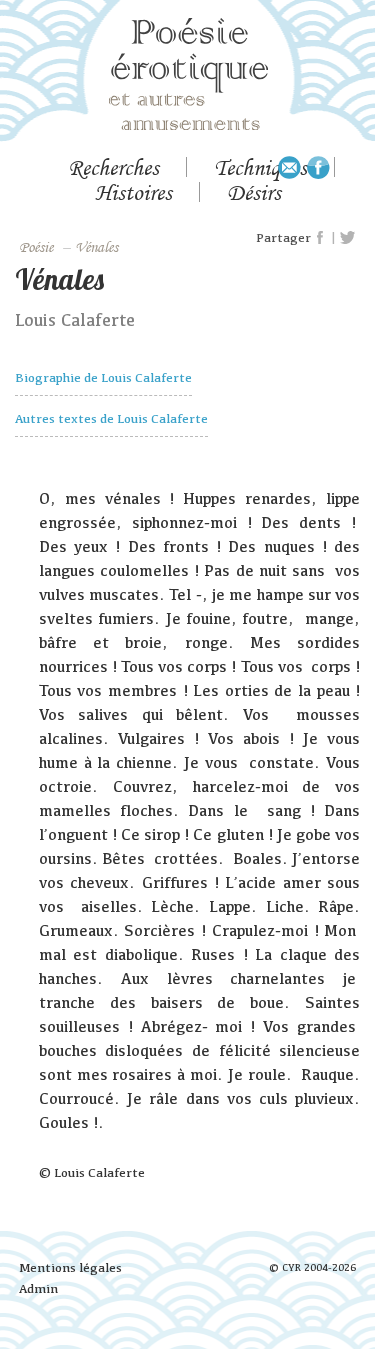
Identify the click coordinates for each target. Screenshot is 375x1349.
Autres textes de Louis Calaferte (111, 418)
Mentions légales (70, 1267)
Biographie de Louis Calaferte (103, 377)
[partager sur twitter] (347, 238)
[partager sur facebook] (321, 238)
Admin (38, 1288)
